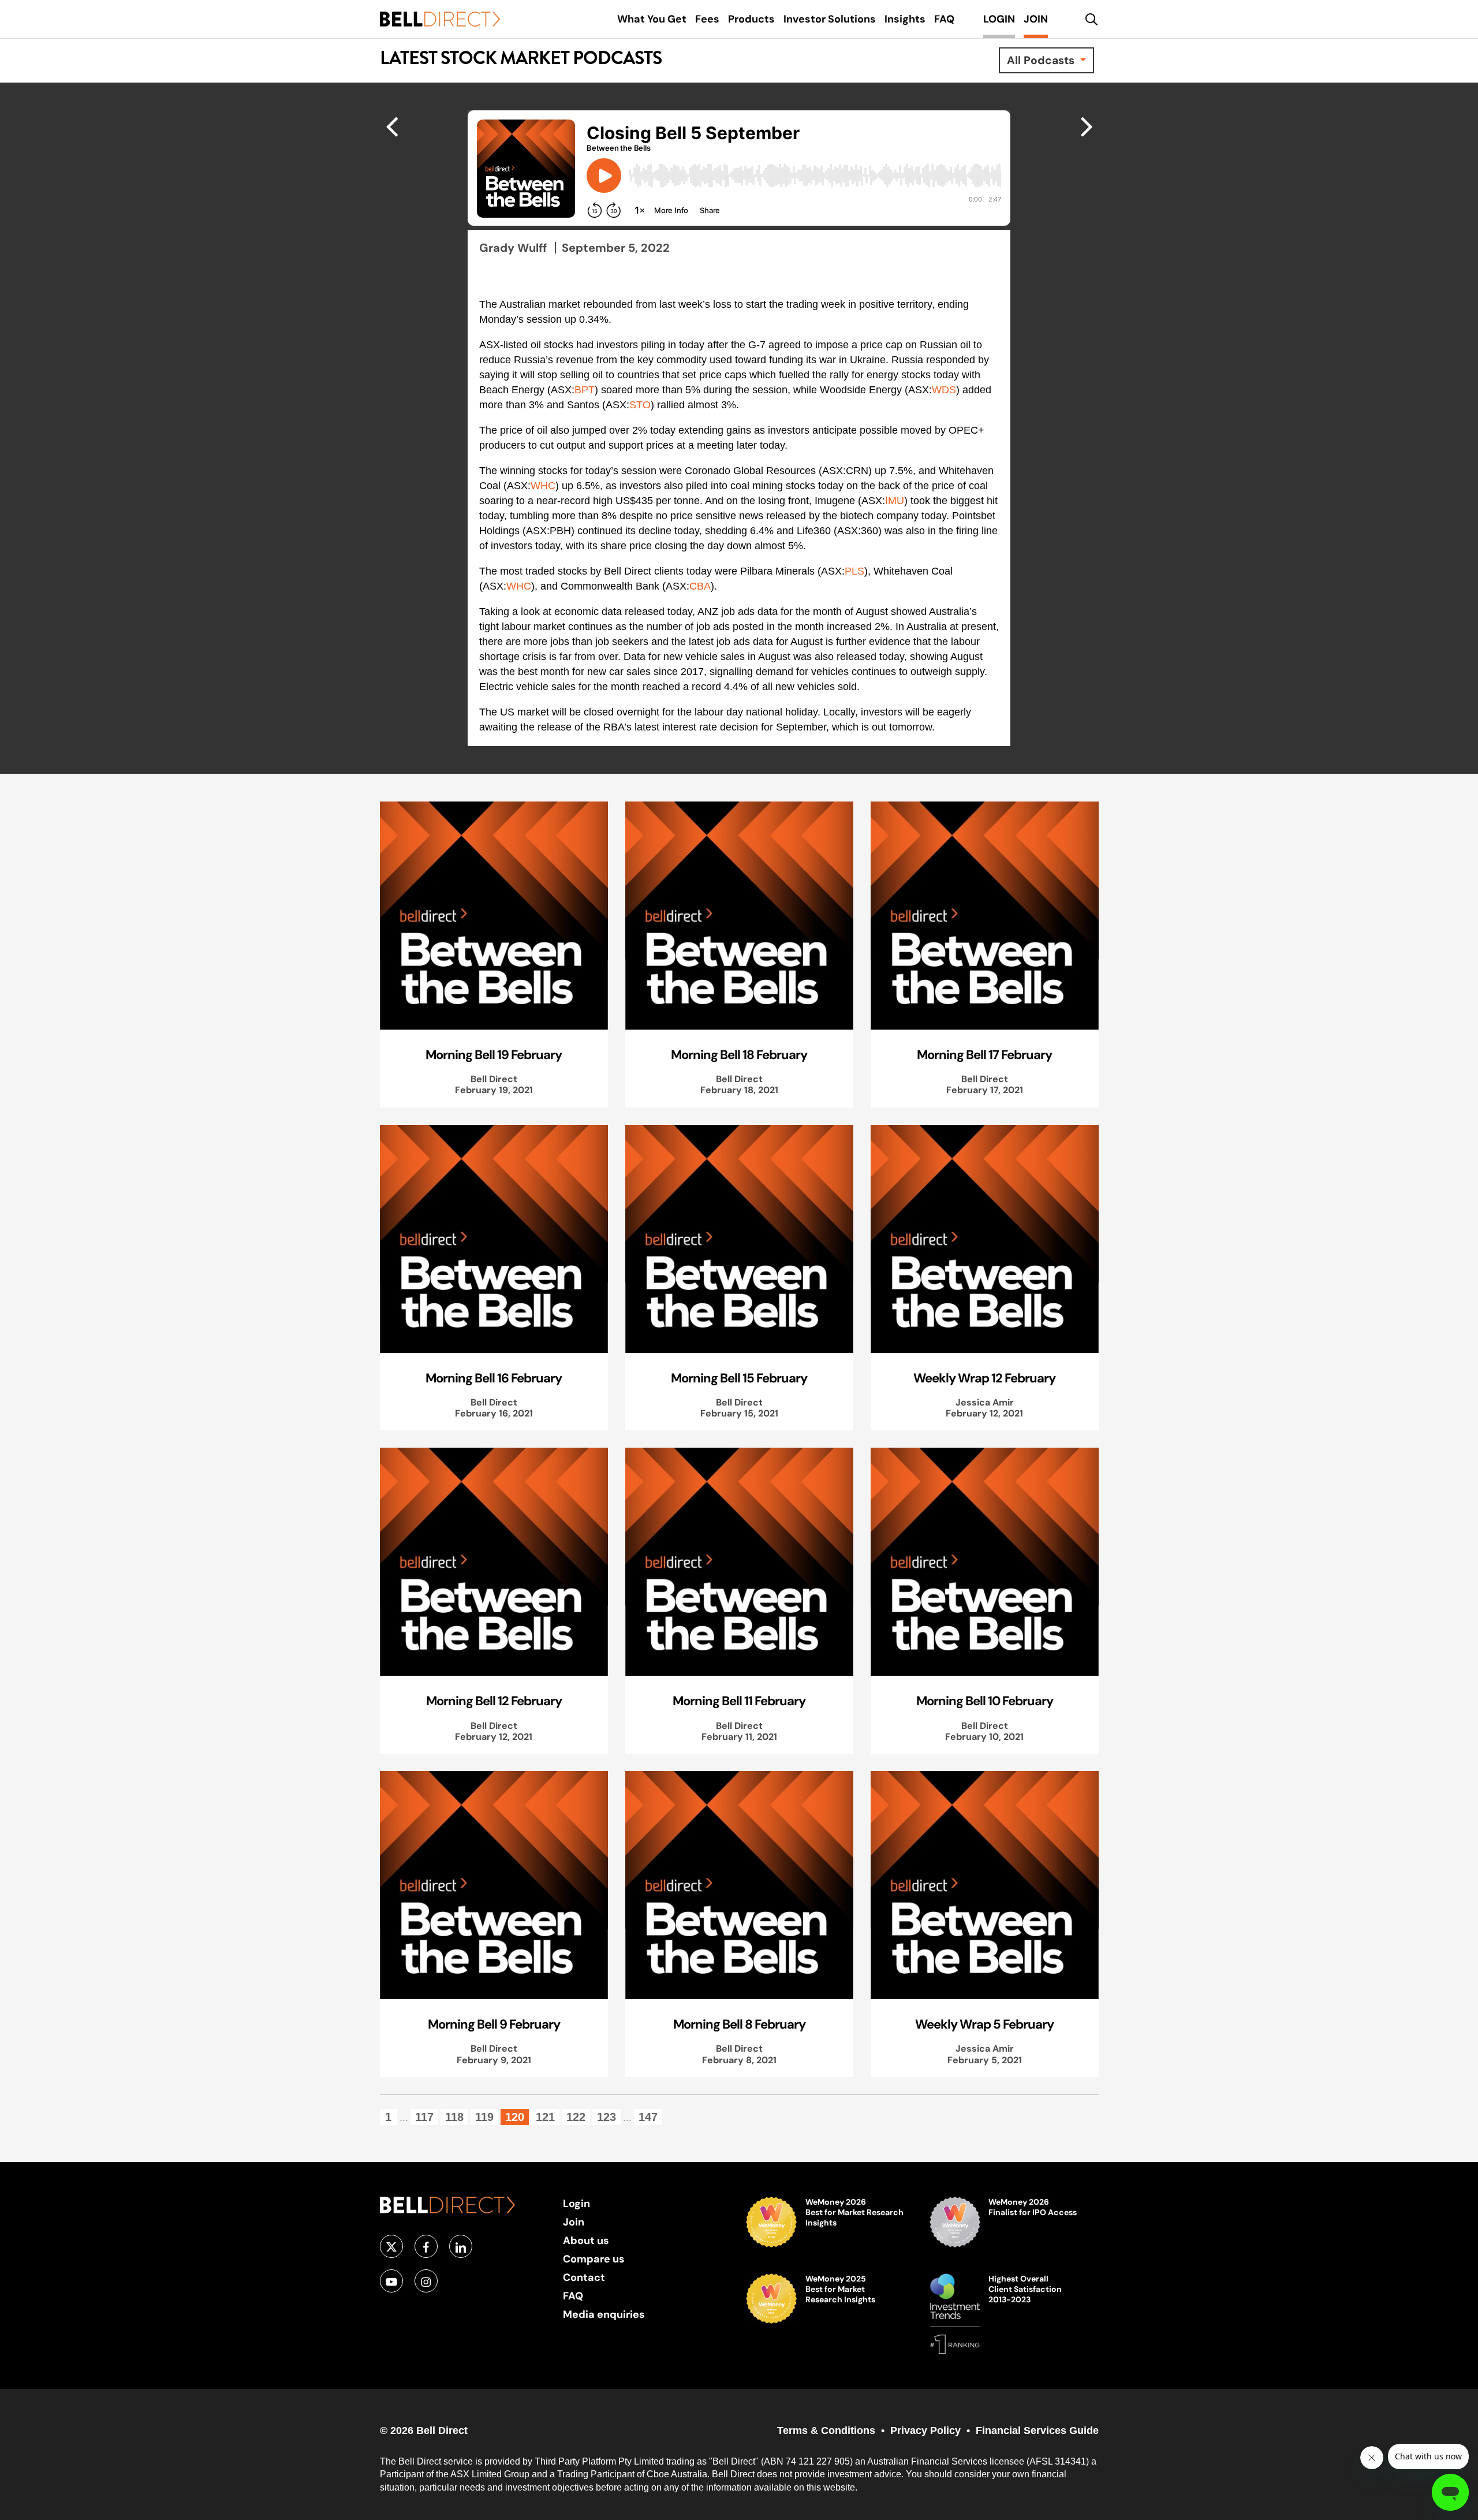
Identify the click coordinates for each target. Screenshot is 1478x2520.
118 (454, 2117)
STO (640, 405)
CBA (700, 586)
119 (484, 2117)
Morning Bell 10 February (985, 1701)
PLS (854, 571)
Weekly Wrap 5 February (984, 2024)
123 (606, 2117)
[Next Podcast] (392, 126)
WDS (944, 390)
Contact (584, 2277)
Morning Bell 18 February (739, 1054)
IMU (895, 501)
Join (574, 2222)
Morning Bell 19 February (494, 1054)
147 (648, 2117)
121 (545, 2117)
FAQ (573, 2296)
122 (576, 2117)
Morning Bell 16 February (494, 1378)
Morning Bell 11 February (739, 1701)
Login (576, 2203)
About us (586, 2240)
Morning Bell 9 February (494, 2024)
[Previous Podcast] (1087, 126)
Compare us (594, 2259)
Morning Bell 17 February (984, 1054)
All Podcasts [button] (1042, 60)
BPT (585, 390)
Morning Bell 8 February (739, 2024)
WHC (543, 486)
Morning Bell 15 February (739, 1378)
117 (424, 2117)
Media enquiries (604, 2314)
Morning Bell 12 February (494, 1701)
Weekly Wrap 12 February (984, 1378)
